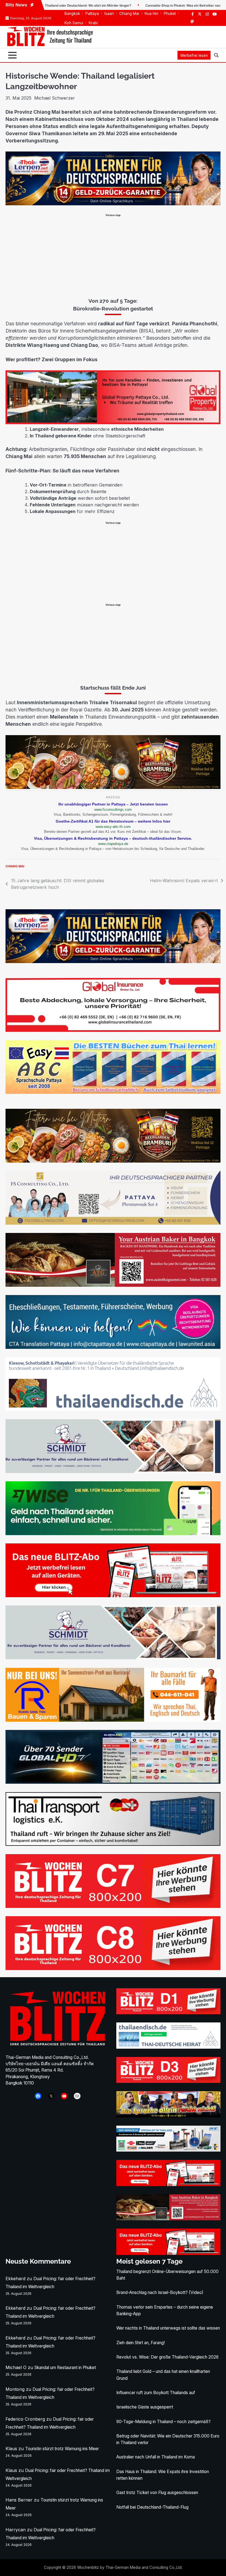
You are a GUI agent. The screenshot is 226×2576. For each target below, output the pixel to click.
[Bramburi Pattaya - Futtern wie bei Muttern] (113, 787)
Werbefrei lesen (194, 55)
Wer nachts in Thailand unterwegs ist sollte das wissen (168, 2328)
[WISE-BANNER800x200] (113, 1533)
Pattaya (92, 14)
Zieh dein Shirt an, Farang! (141, 2343)
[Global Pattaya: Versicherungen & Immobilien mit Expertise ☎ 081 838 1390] (113, 422)
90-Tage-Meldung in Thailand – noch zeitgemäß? (163, 2422)
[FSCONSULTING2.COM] (113, 1223)
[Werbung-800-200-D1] (168, 2013)
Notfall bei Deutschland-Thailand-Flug (152, 2507)
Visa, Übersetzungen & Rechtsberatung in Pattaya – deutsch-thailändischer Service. (113, 838)
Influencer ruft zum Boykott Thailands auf (156, 2393)
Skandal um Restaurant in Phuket (65, 2368)
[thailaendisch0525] (113, 1409)
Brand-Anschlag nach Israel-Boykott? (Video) (160, 2292)
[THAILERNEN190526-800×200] (113, 204)
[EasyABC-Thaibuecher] (113, 1092)
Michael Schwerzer (55, 98)
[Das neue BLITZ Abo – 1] (113, 1596)
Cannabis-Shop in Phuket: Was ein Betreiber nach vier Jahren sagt (137, 6)
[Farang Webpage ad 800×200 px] (113, 1285)
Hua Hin (151, 14)
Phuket (170, 14)
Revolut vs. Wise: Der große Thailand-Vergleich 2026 (167, 2357)
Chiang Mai (129, 14)
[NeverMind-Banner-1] (113, 1472)
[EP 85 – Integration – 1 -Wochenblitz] (168, 2116)
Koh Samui (74, 23)
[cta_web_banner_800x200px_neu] (113, 1347)
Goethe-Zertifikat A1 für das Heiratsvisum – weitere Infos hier (113, 821)
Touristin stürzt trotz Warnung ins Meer (62, 2449)
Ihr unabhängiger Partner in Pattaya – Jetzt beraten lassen (113, 804)
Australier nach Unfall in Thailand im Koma (156, 2457)
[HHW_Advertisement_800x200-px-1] (168, 2150)
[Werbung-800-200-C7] (113, 1906)
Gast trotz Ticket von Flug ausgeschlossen (157, 2493)
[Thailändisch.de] (168, 2047)
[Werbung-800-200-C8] (113, 1968)
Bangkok (72, 14)
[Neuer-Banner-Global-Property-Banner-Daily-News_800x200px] (113, 1030)
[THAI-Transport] (113, 1844)
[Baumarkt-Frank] (113, 1720)
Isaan (109, 14)
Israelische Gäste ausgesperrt (145, 2407)
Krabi (93, 23)
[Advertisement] (113, 256)
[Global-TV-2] (113, 1782)
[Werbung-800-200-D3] (168, 2081)
